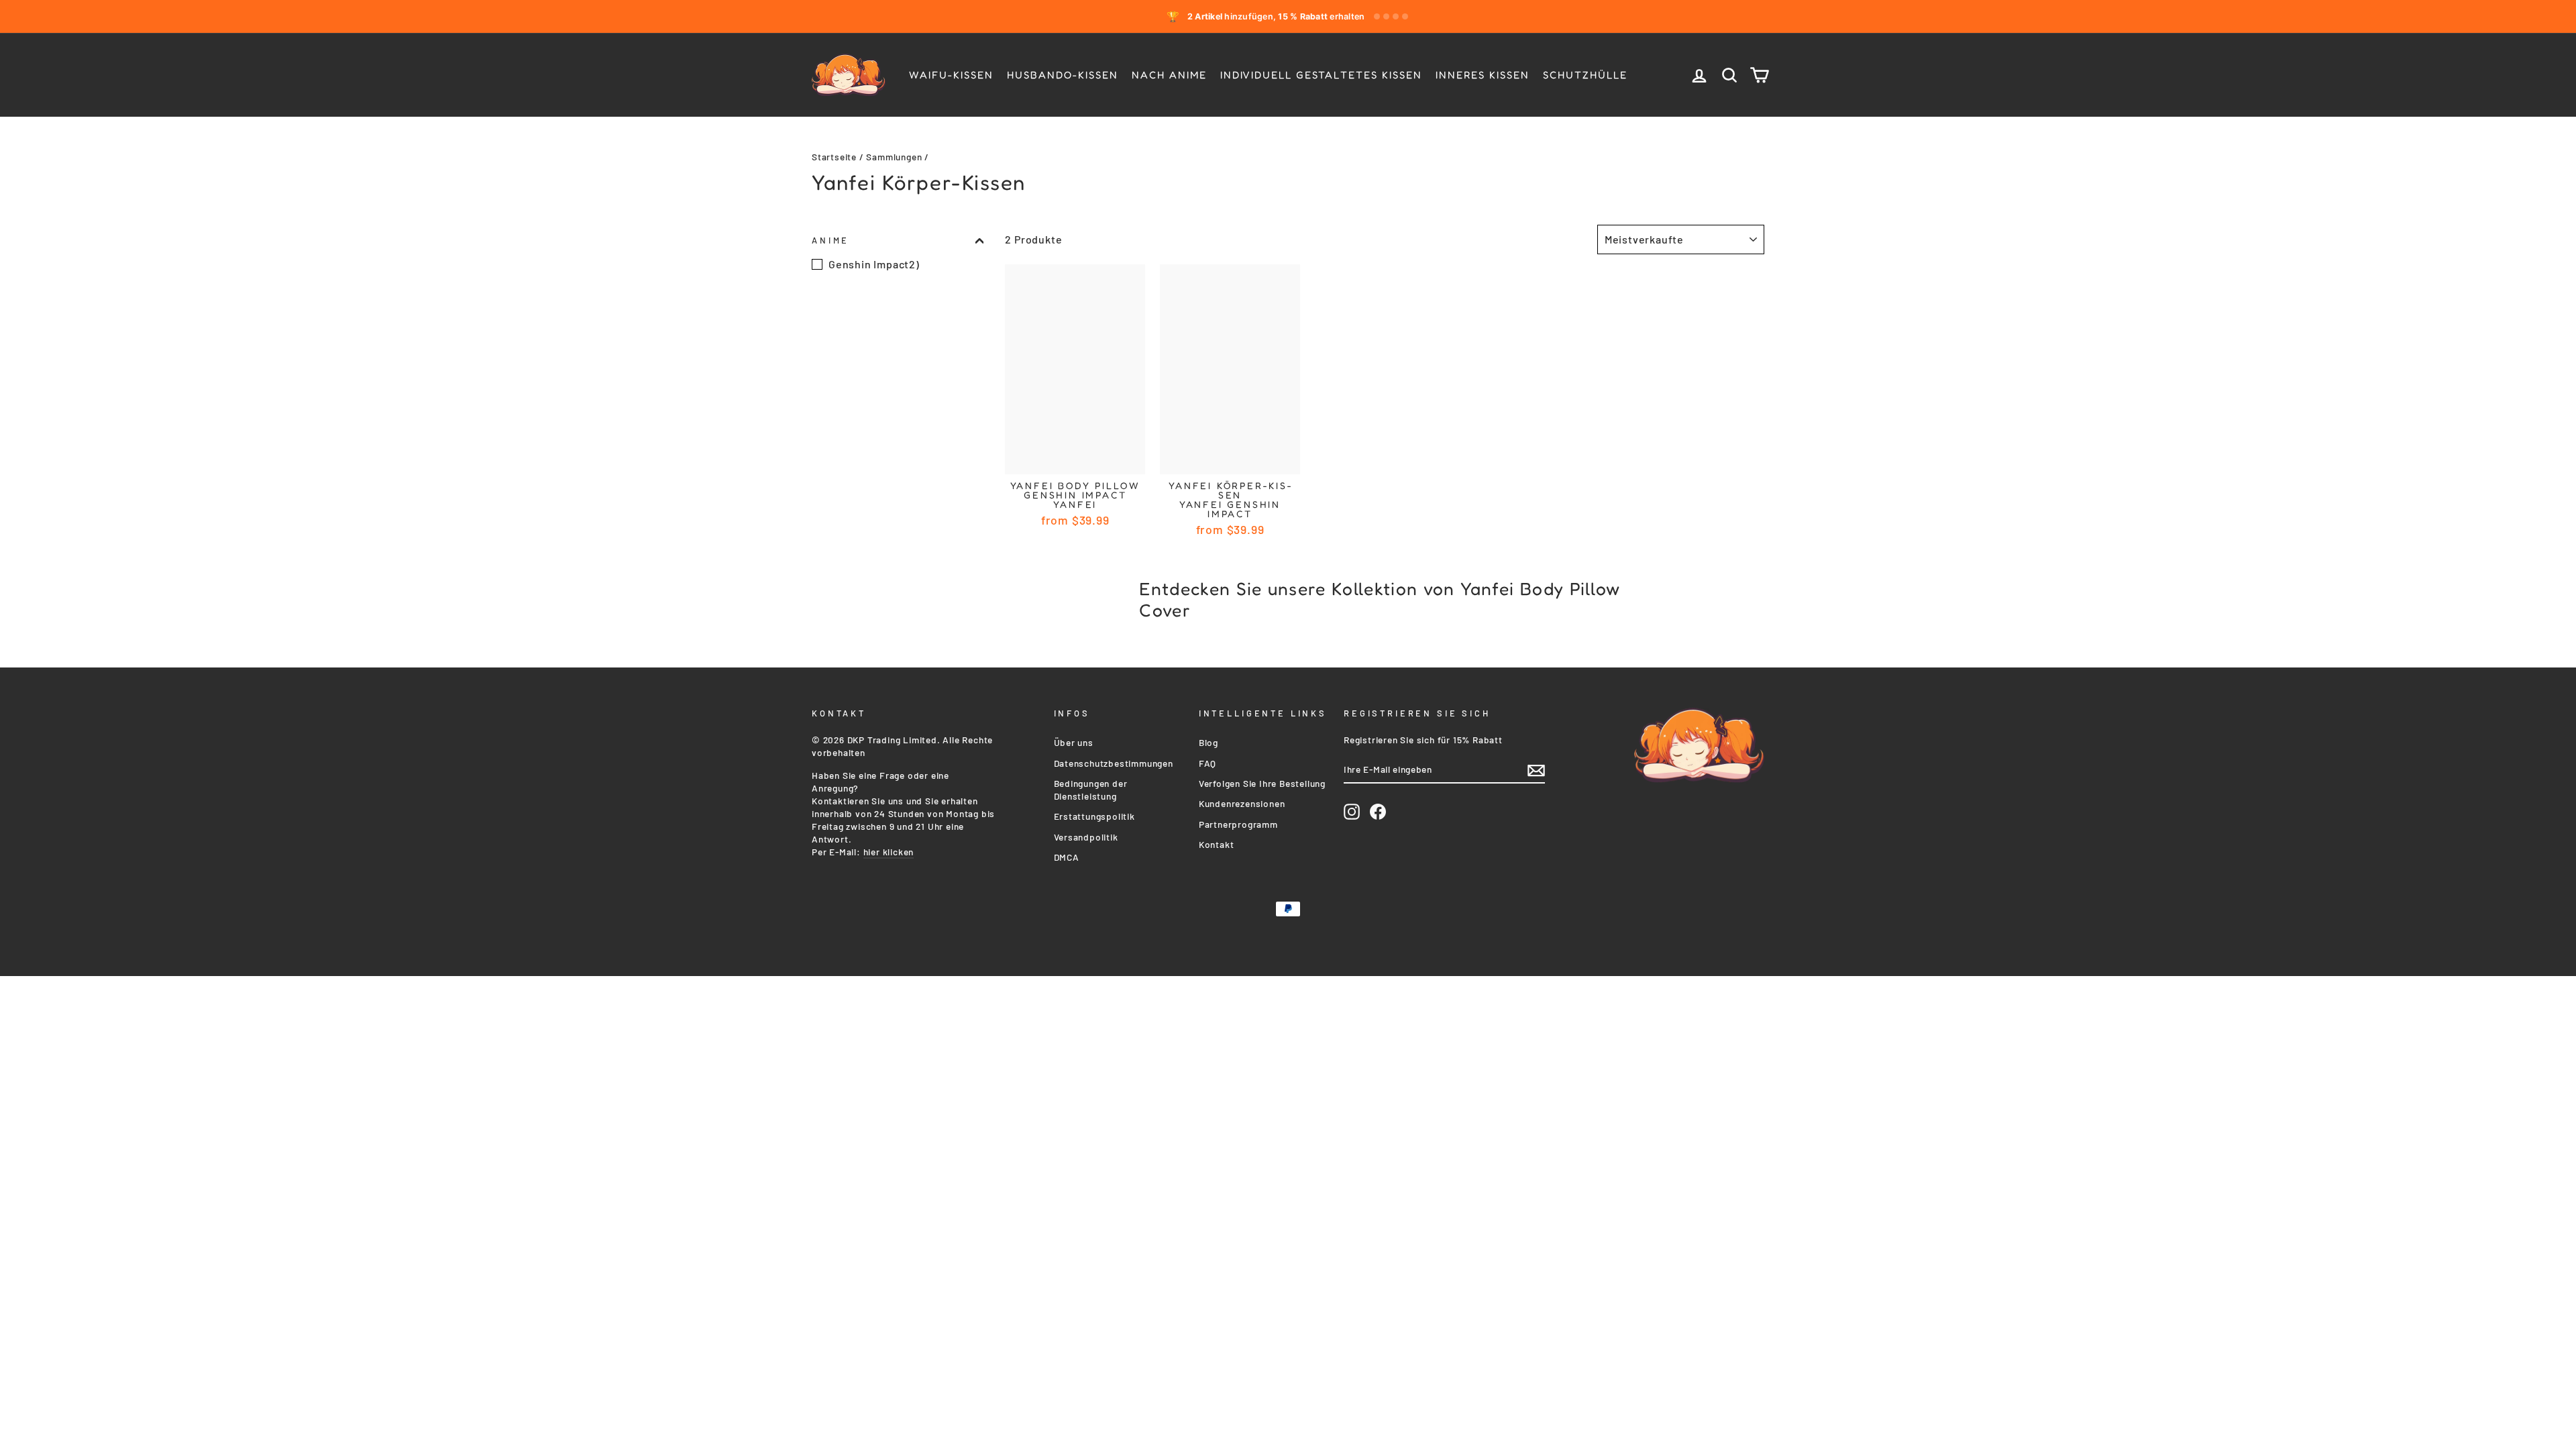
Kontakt (1217, 844)
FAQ (1207, 763)
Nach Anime (1169, 75)
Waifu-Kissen (951, 75)
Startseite (834, 157)
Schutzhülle (1585, 75)
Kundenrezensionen (1242, 803)
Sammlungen (894, 157)
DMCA (1067, 857)
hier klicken (889, 852)
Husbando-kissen (1063, 75)
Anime (830, 240)
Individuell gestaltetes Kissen (1321, 75)
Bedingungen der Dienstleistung (1091, 790)
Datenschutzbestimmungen (1114, 763)
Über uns (1074, 742)
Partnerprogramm (1238, 824)
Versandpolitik (1086, 837)
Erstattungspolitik (1094, 816)
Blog (1209, 742)
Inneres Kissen (1483, 75)
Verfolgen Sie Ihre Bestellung (1262, 783)
